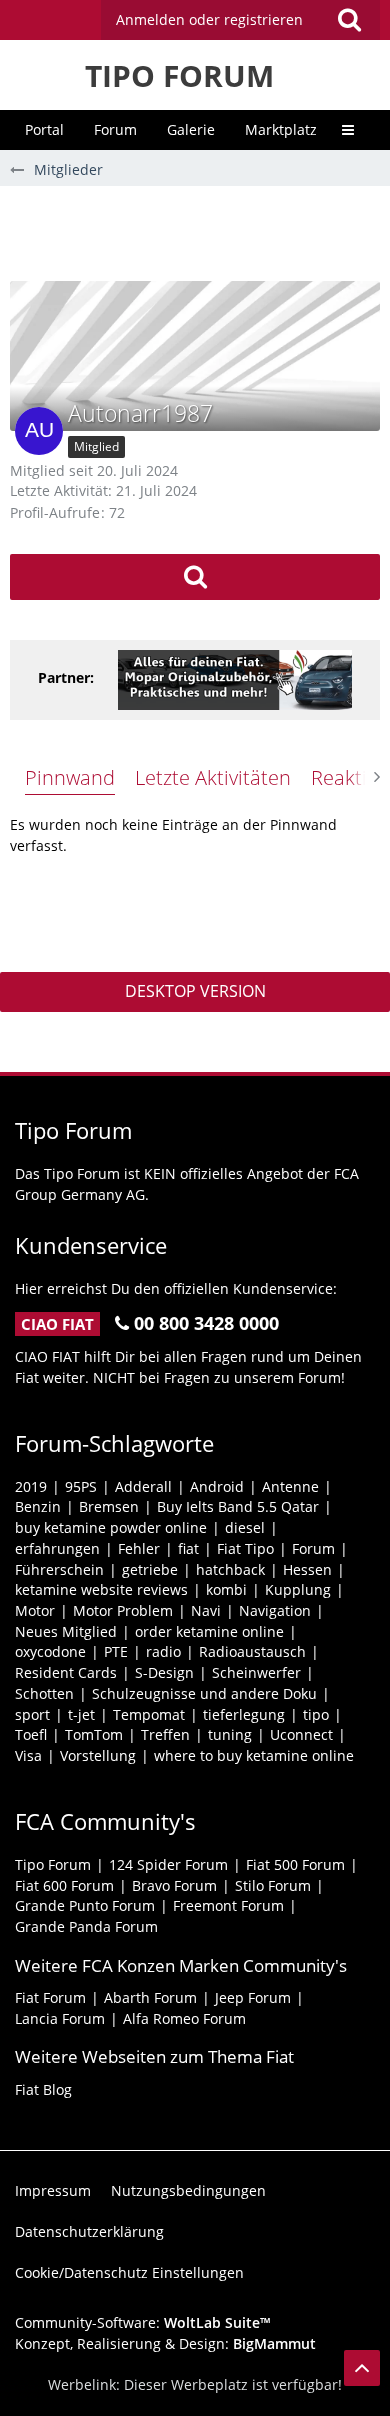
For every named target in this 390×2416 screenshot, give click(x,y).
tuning (230, 1734)
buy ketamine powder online (111, 1527)
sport (32, 1714)
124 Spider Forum (168, 1864)
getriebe (150, 1569)
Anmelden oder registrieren (209, 19)
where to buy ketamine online (254, 1755)
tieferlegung (244, 1714)
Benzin (38, 1506)
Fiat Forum (50, 1997)
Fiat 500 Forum (295, 1864)
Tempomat (149, 1714)
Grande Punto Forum (85, 1905)
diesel (245, 1527)
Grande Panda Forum (86, 1926)
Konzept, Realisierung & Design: (165, 2343)
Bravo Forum (174, 1885)
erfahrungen (57, 1548)
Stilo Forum (273, 1885)
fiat (188, 1548)
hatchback (230, 1569)
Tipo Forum (53, 1864)
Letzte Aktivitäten (213, 777)
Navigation (275, 1610)
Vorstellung (98, 1755)
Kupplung (298, 1589)
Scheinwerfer (256, 1672)
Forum (313, 1548)
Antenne (290, 1486)
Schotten (44, 1693)
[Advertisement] (200, 231)
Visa (28, 1755)
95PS (81, 1486)
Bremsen (109, 1506)
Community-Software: (143, 2322)
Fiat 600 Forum (64, 1885)
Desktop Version (195, 991)
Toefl (31, 1734)
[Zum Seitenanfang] (362, 2368)
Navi (206, 1610)
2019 (31, 1486)
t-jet (81, 1714)
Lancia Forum (60, 2018)
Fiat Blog (43, 2089)
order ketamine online (209, 1631)
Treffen (165, 1734)
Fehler (139, 1548)
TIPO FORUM (179, 75)
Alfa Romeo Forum (184, 2018)
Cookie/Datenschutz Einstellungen (129, 2272)
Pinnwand (70, 777)
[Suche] (349, 20)
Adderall (143, 1486)
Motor (35, 1610)
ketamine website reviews (101, 1589)
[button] (240, 20)
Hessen (307, 1569)
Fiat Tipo (245, 1548)
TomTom (94, 1734)
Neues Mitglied (66, 1631)
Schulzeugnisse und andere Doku (204, 1693)
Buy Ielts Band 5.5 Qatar (238, 1506)
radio (163, 1651)
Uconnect (301, 1734)
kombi (226, 1589)
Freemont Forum (228, 1905)
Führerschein (59, 1569)
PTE (116, 1651)
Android (217, 1486)
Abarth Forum (150, 1997)
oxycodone (50, 1651)
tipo (316, 1714)
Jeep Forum (253, 1997)
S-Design (164, 1672)
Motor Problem (123, 1610)
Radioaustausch (252, 1651)
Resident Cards (66, 1672)
